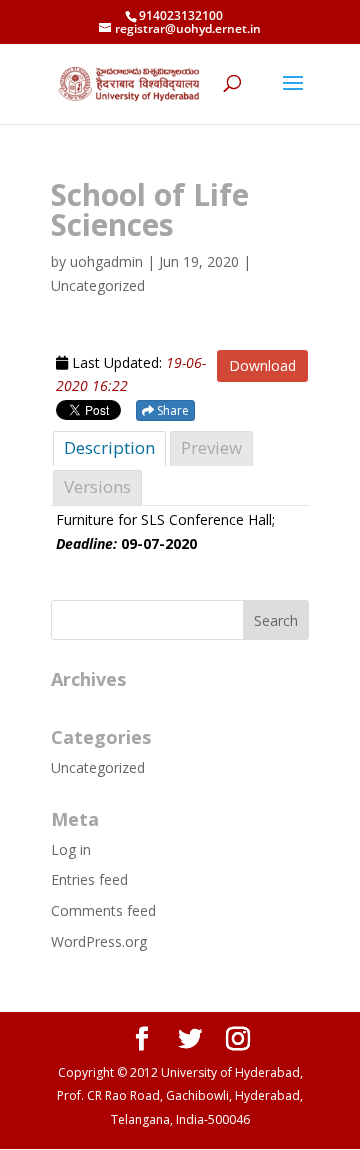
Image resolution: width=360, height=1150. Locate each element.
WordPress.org (99, 941)
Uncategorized (98, 767)
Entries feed (89, 879)
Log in (71, 849)
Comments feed (103, 910)
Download (262, 365)
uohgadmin (106, 261)
